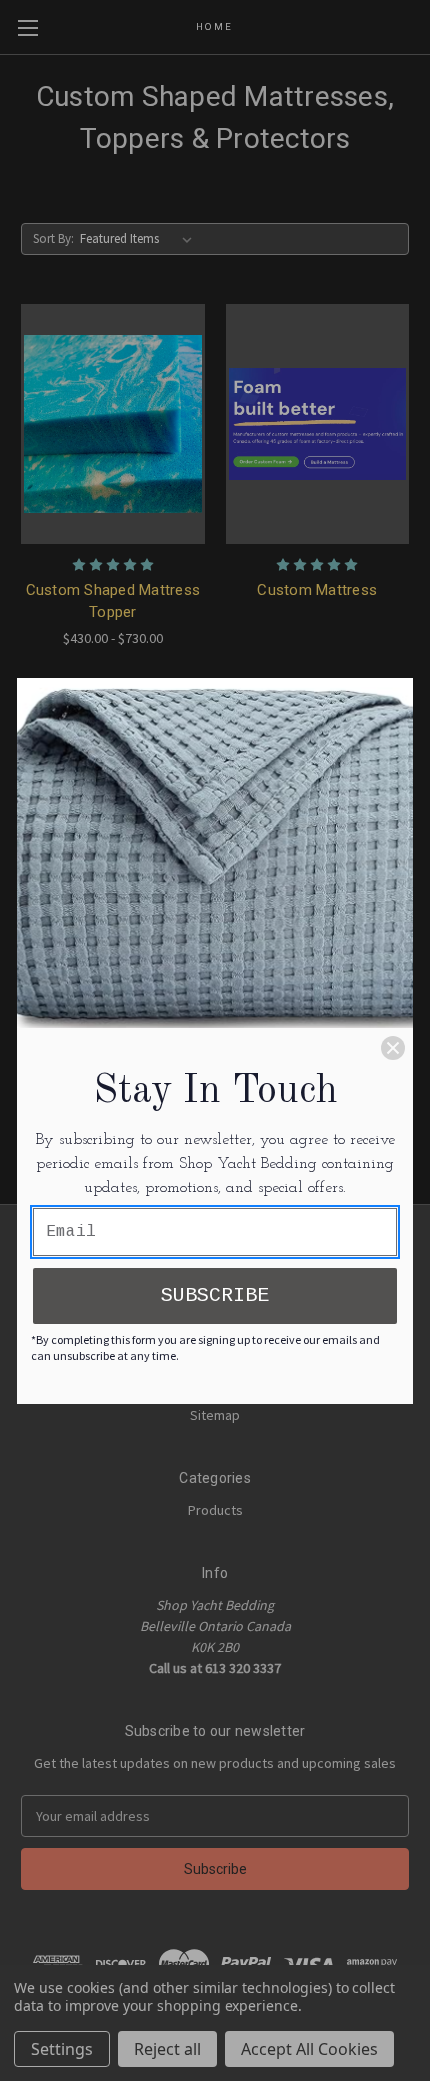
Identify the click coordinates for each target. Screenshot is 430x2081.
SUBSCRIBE (215, 1295)
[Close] (393, 1048)
